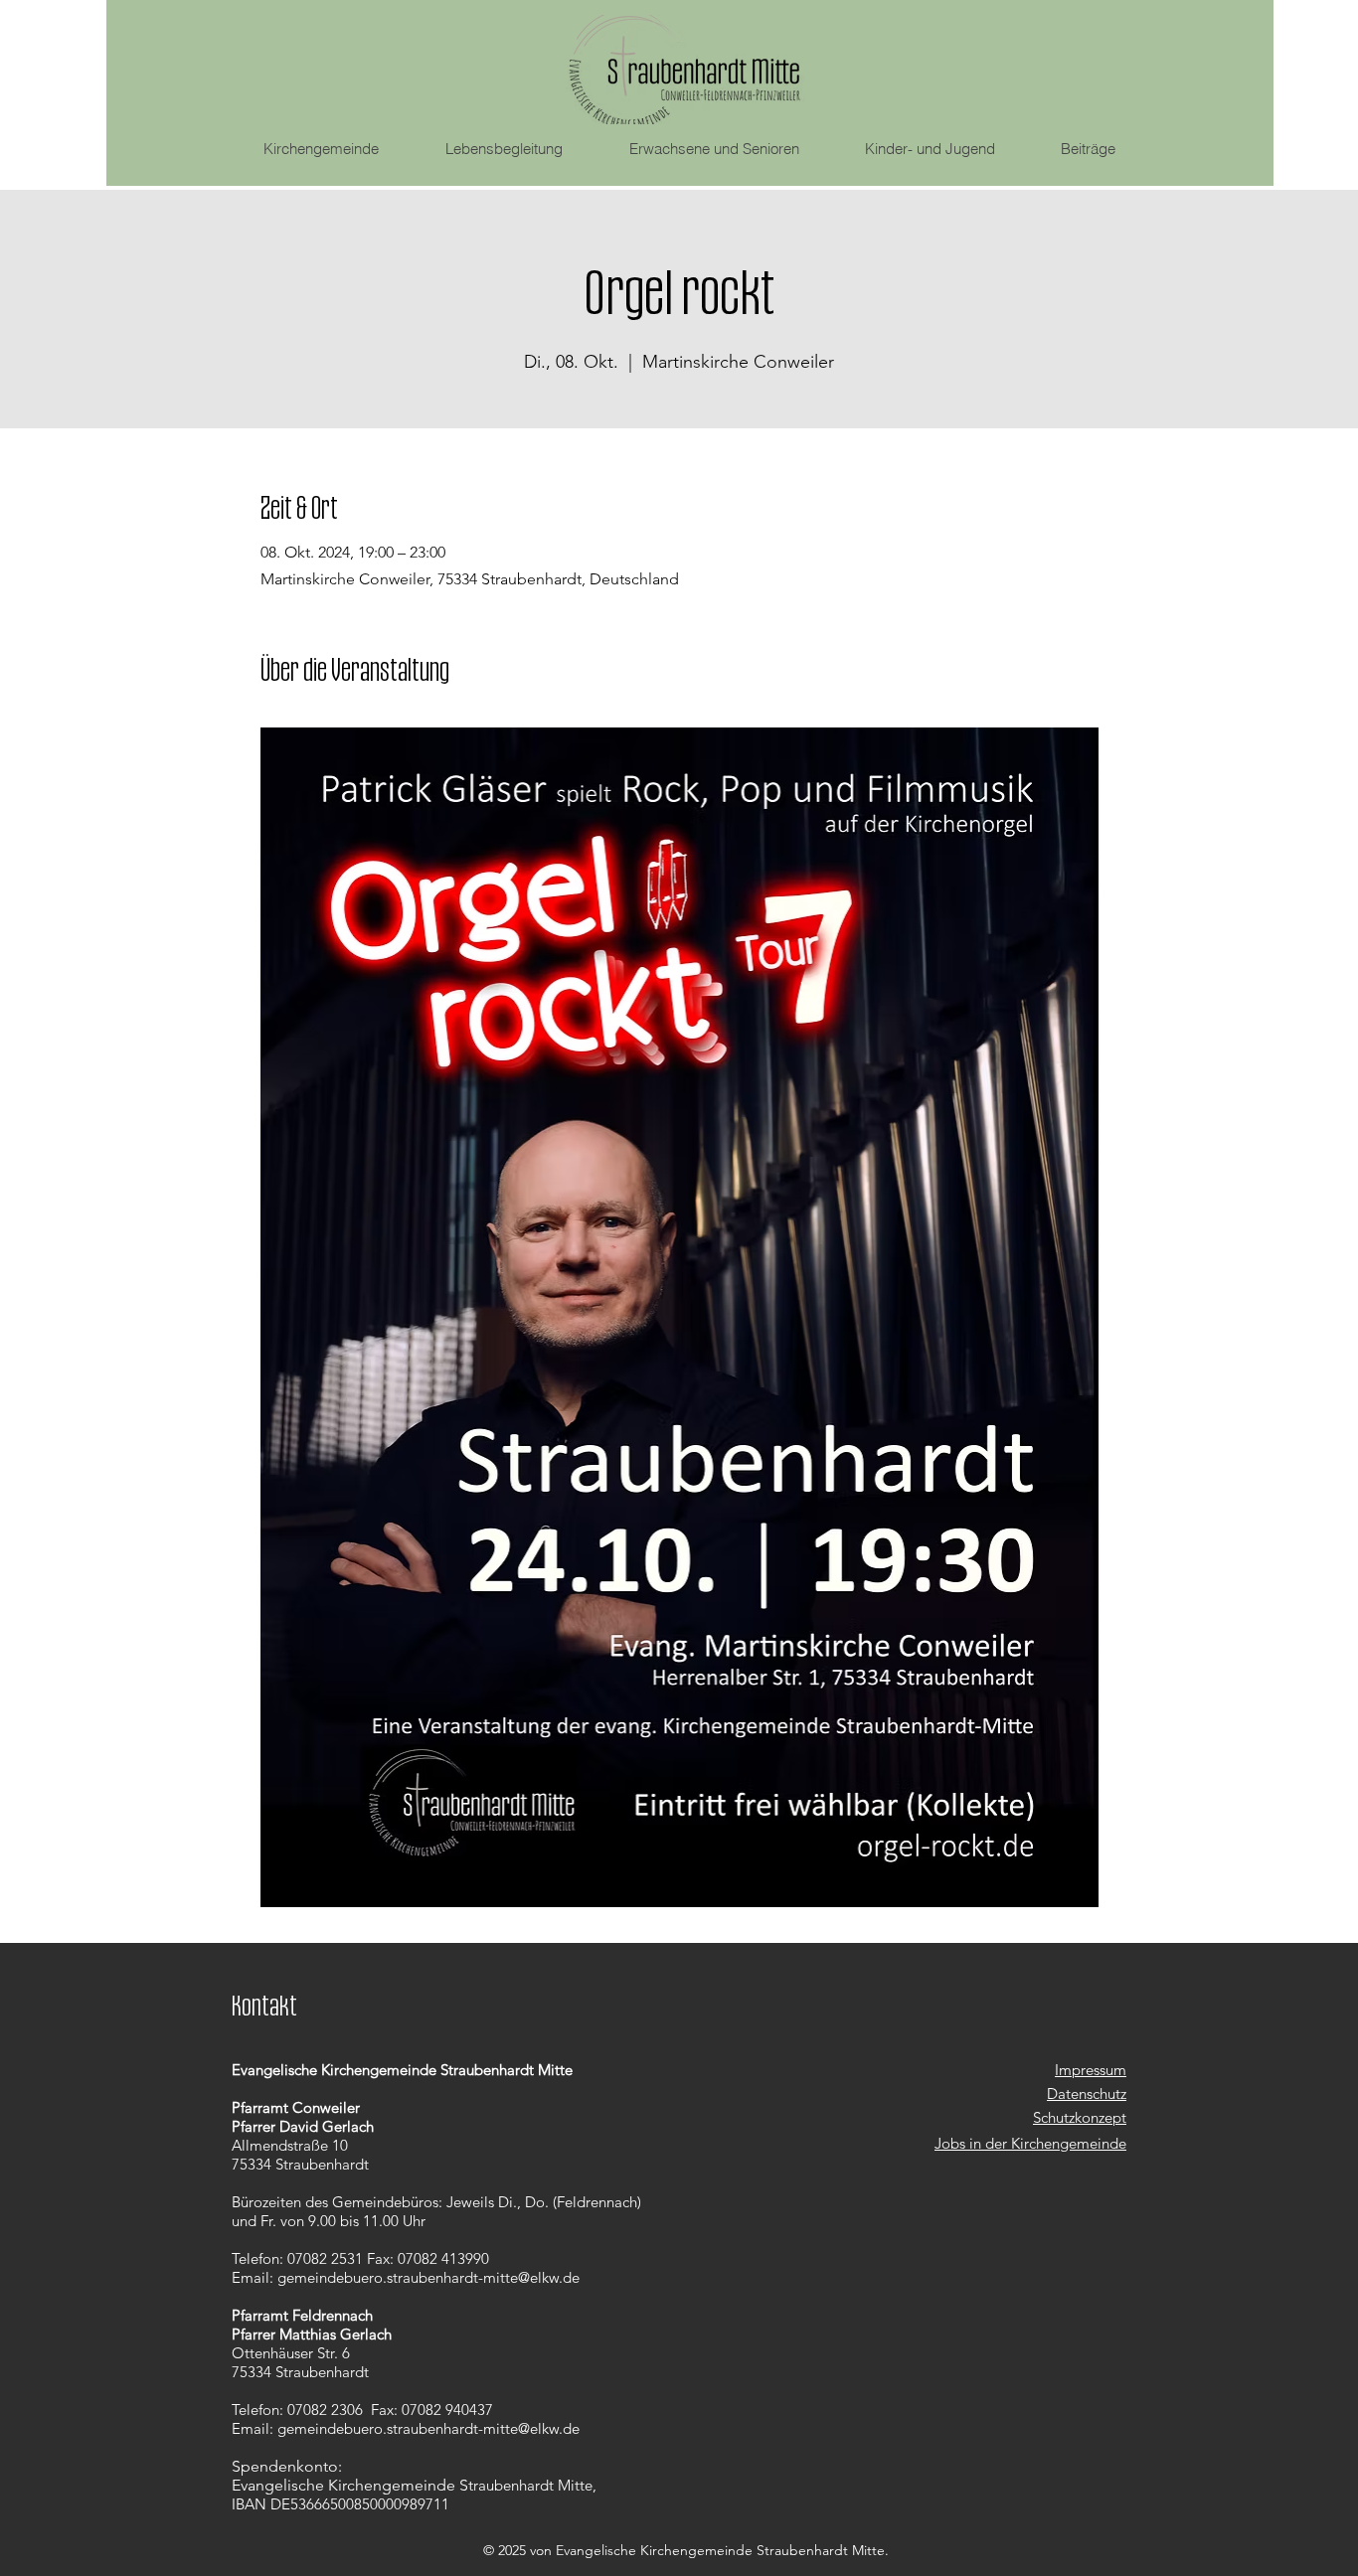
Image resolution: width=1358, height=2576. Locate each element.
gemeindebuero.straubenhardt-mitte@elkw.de (428, 2277)
